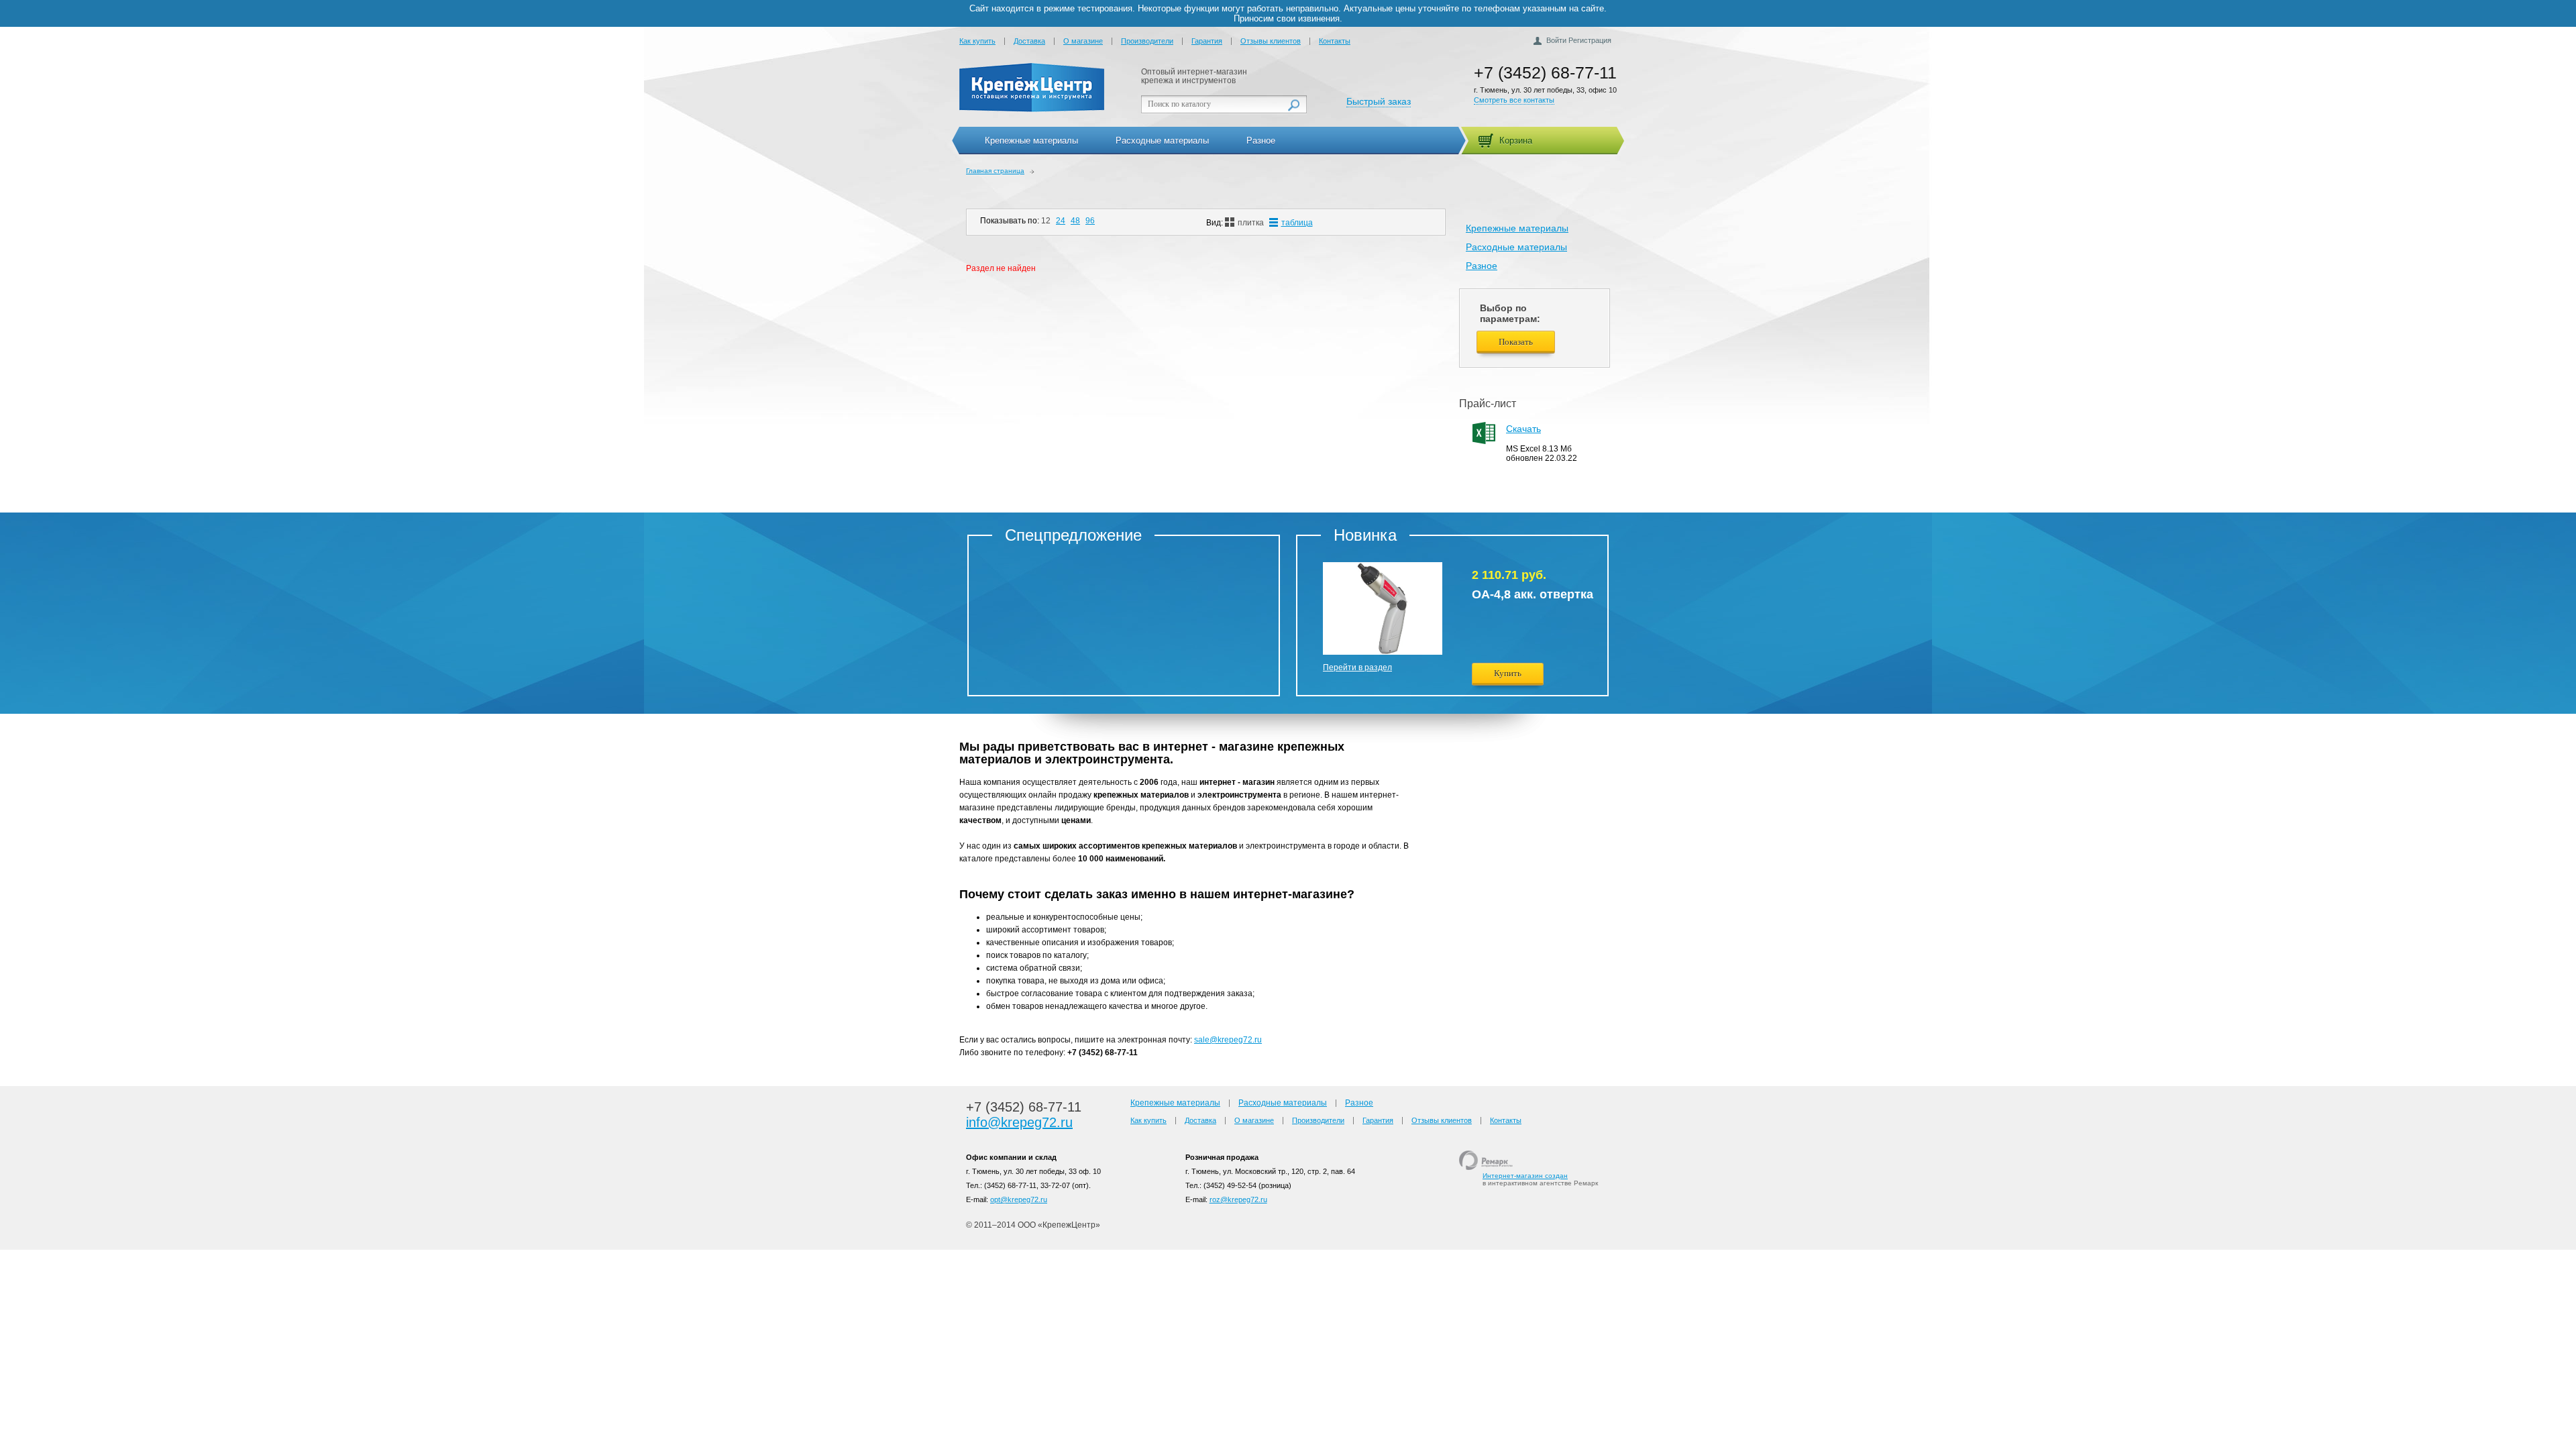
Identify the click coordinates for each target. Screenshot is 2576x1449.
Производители (1147, 41)
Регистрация (1590, 40)
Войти (1556, 40)
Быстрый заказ (1379, 101)
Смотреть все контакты (1514, 100)
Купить (1508, 673)
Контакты (1335, 41)
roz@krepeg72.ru (1238, 1199)
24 (1061, 221)
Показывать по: (1010, 221)
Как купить (977, 41)
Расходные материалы (1162, 141)
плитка (1251, 223)
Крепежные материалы (1031, 141)
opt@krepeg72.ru (1019, 1199)
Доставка (1029, 41)
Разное (1261, 141)
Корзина (1516, 141)
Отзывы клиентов (1271, 41)
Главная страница (995, 171)
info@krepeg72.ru (1019, 1122)
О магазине (1083, 41)
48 (1075, 221)
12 (1046, 221)
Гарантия (1207, 41)
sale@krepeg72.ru (1228, 1040)
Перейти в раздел (1357, 667)
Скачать (1523, 429)
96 (1090, 221)
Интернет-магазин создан (1525, 1176)
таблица (1297, 223)
